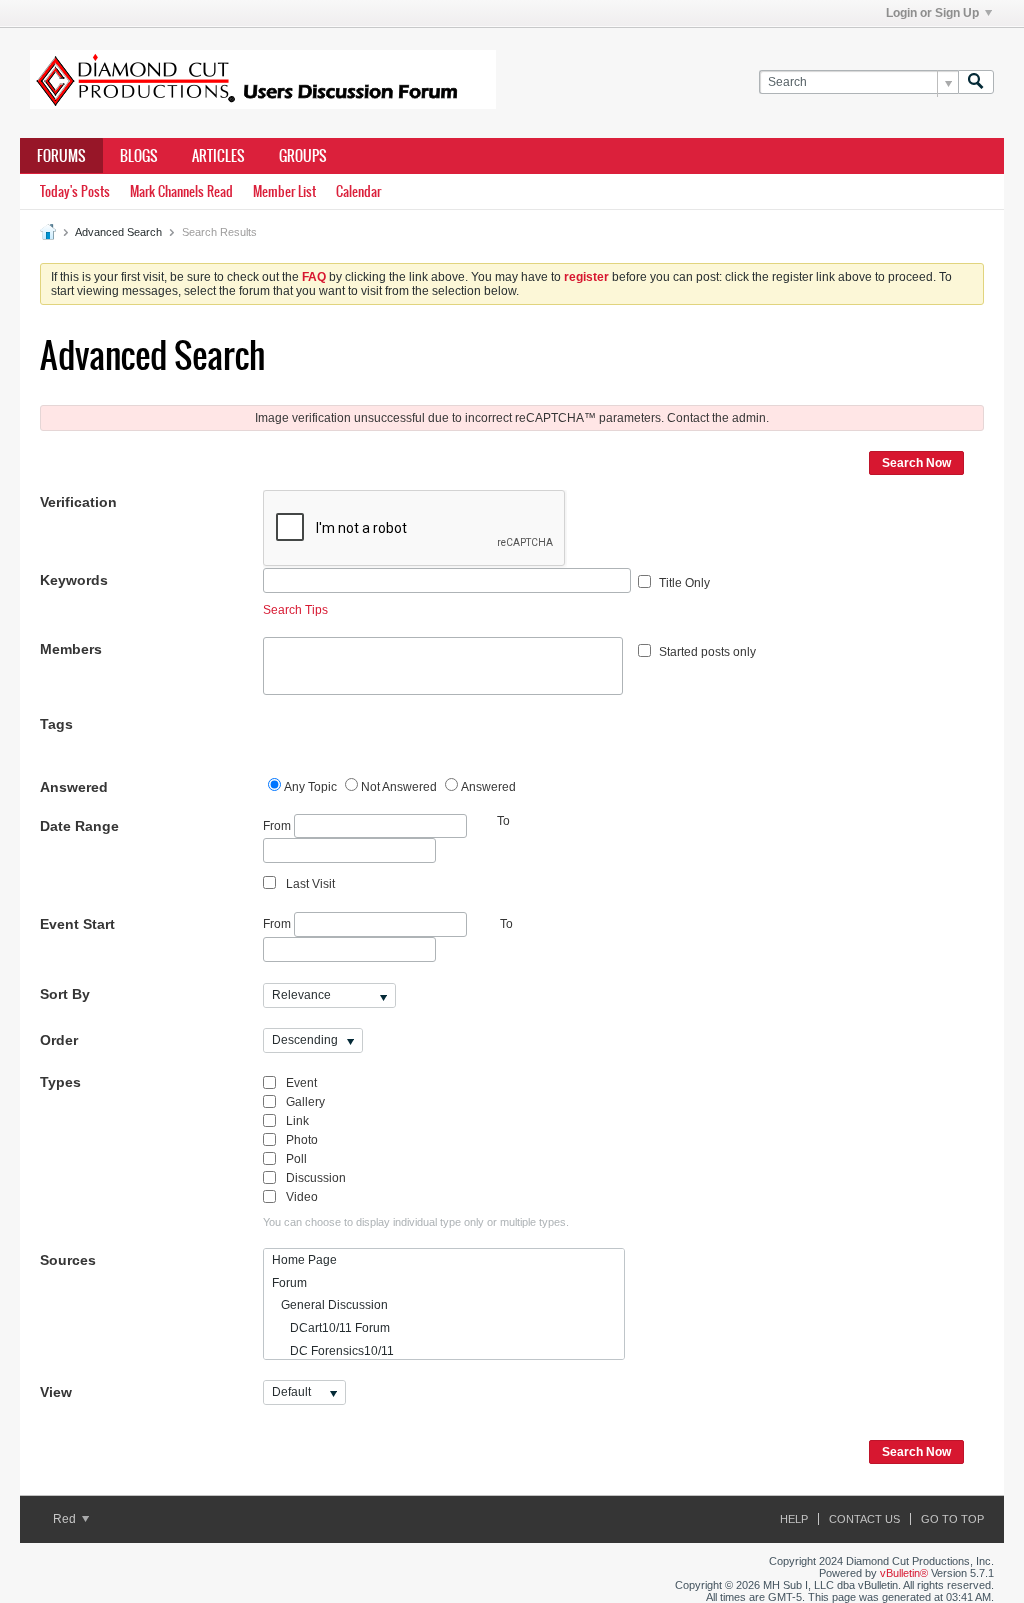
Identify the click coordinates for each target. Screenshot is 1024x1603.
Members (71, 649)
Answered (74, 787)
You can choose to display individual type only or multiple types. (416, 1222)
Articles (218, 156)
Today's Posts (75, 191)
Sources (68, 1260)
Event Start (77, 924)
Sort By (65, 994)
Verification (78, 502)
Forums (61, 156)
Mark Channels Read (181, 191)
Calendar (358, 191)
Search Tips (295, 610)
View (56, 1392)
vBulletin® (904, 1573)
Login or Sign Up (932, 13)
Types (60, 1082)
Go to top (952, 1519)
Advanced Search (118, 232)
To (506, 924)
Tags (56, 724)
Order (59, 1040)
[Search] (976, 82)
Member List (284, 191)
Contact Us (864, 1519)
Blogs (139, 156)
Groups (303, 156)
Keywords (74, 580)
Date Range (79, 826)
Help (794, 1519)
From (278, 825)
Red (66, 1519)
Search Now (916, 463)
